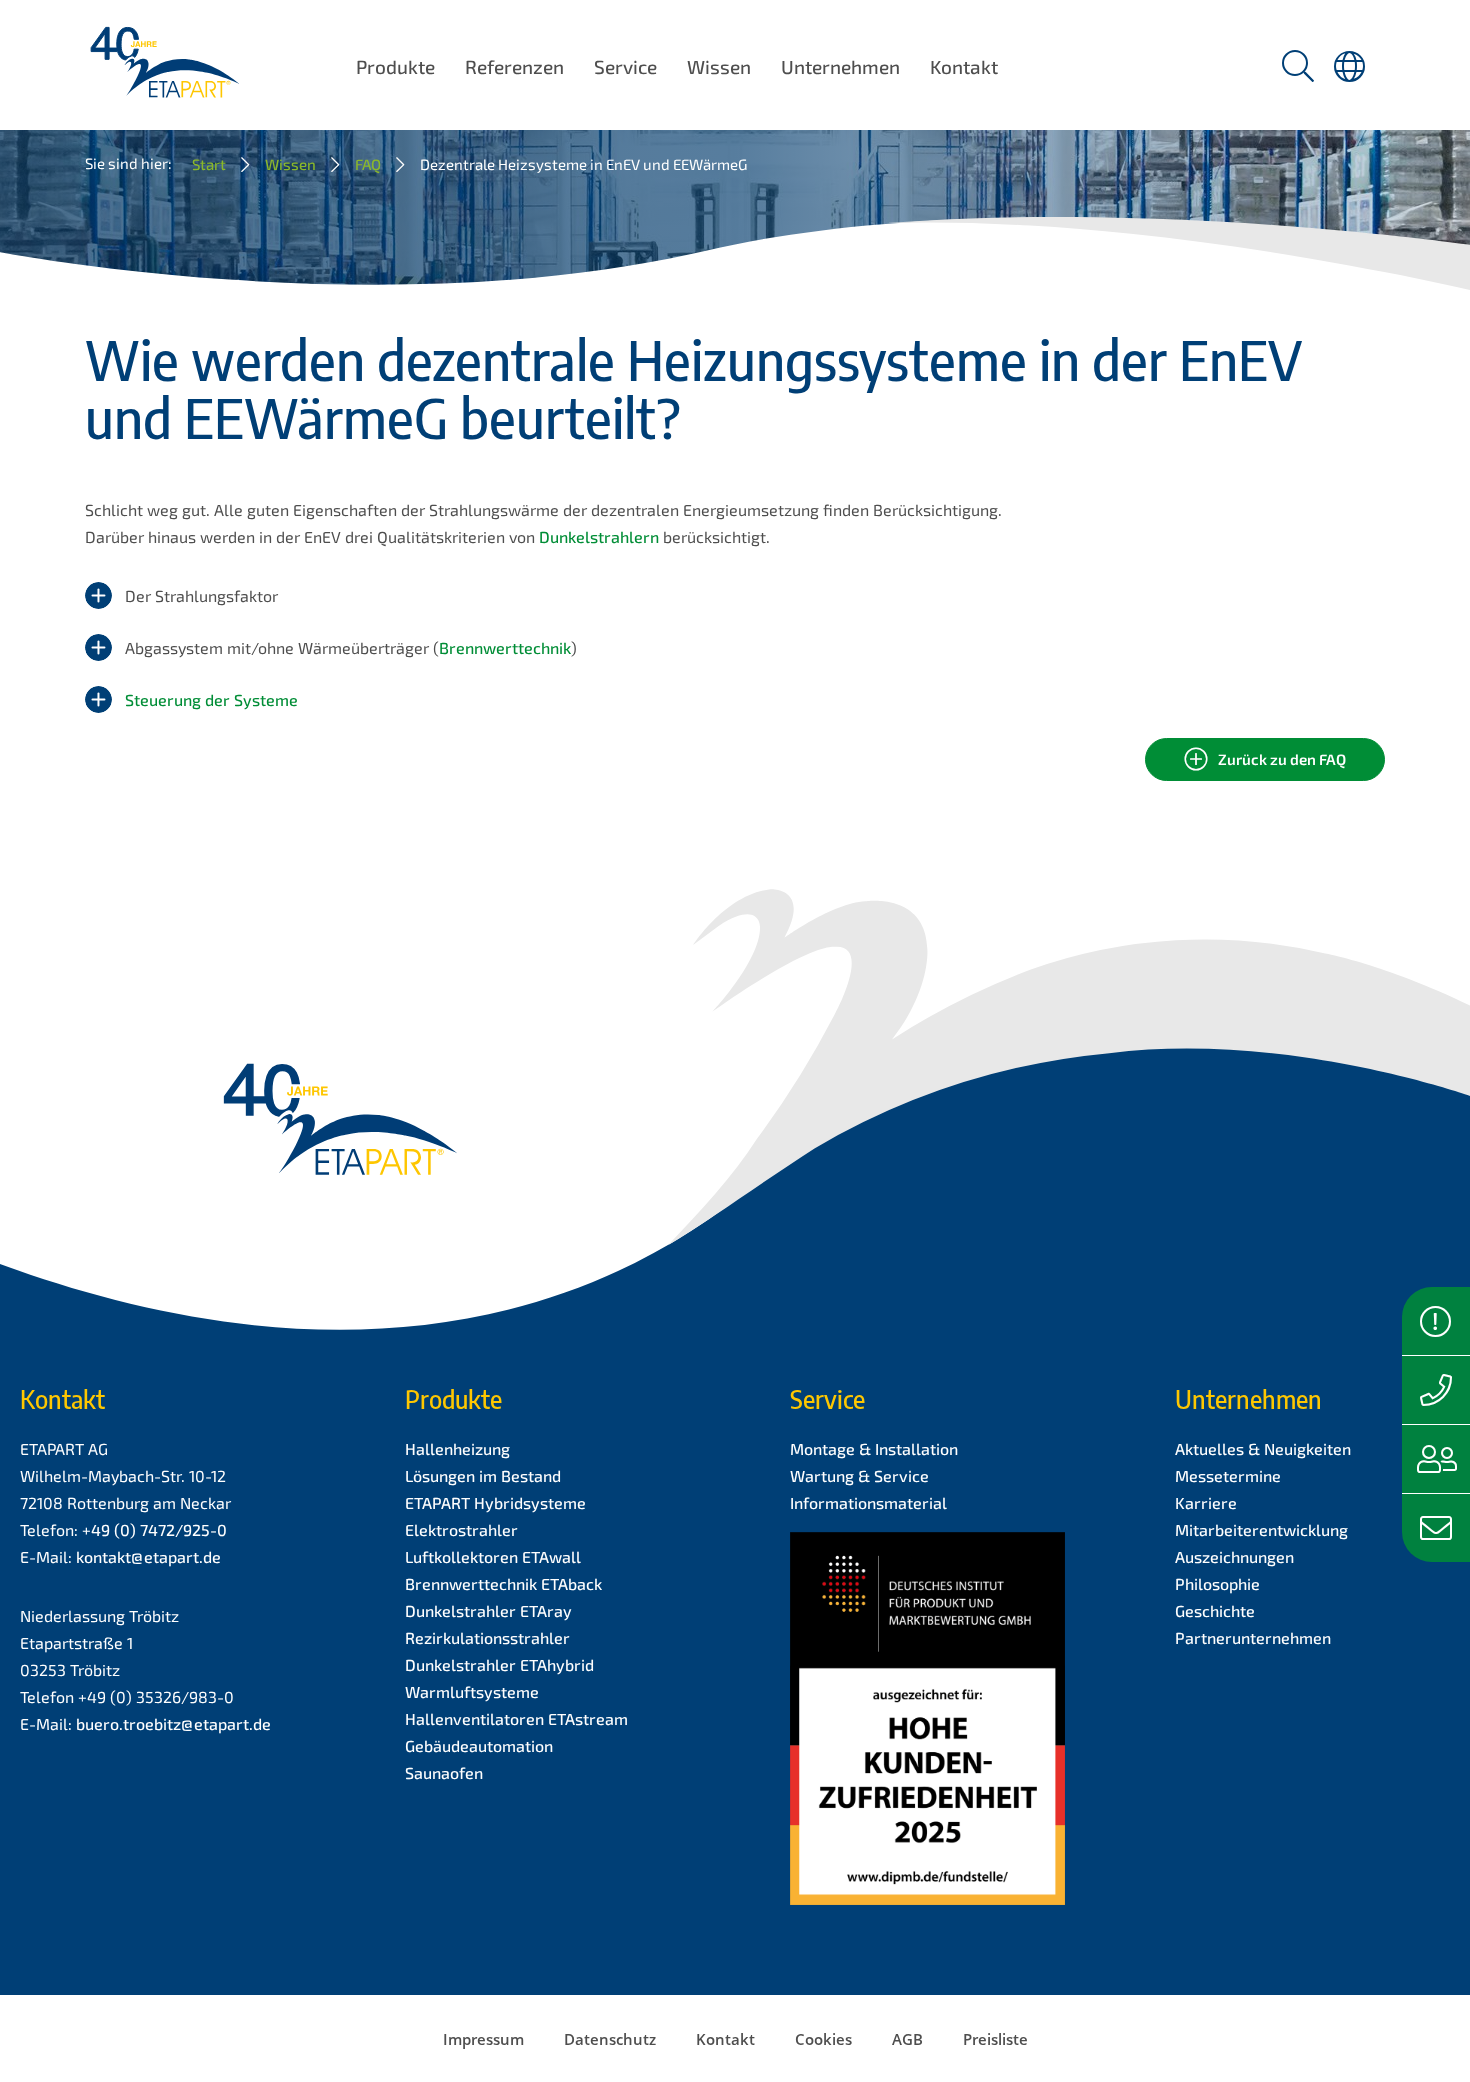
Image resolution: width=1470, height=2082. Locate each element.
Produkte (395, 66)
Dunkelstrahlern (599, 536)
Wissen (719, 66)
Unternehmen (840, 66)
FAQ (368, 164)
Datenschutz (610, 2039)
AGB (907, 2039)
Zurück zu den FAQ (1282, 759)
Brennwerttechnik (505, 647)
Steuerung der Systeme (211, 699)
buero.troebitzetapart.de (173, 1723)
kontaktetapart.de (148, 1556)
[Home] (164, 85)
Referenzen (514, 66)
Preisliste (995, 2039)
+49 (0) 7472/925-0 (154, 1529)
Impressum (483, 2039)
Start (209, 164)
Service (625, 66)
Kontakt (964, 66)
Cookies (823, 2039)
